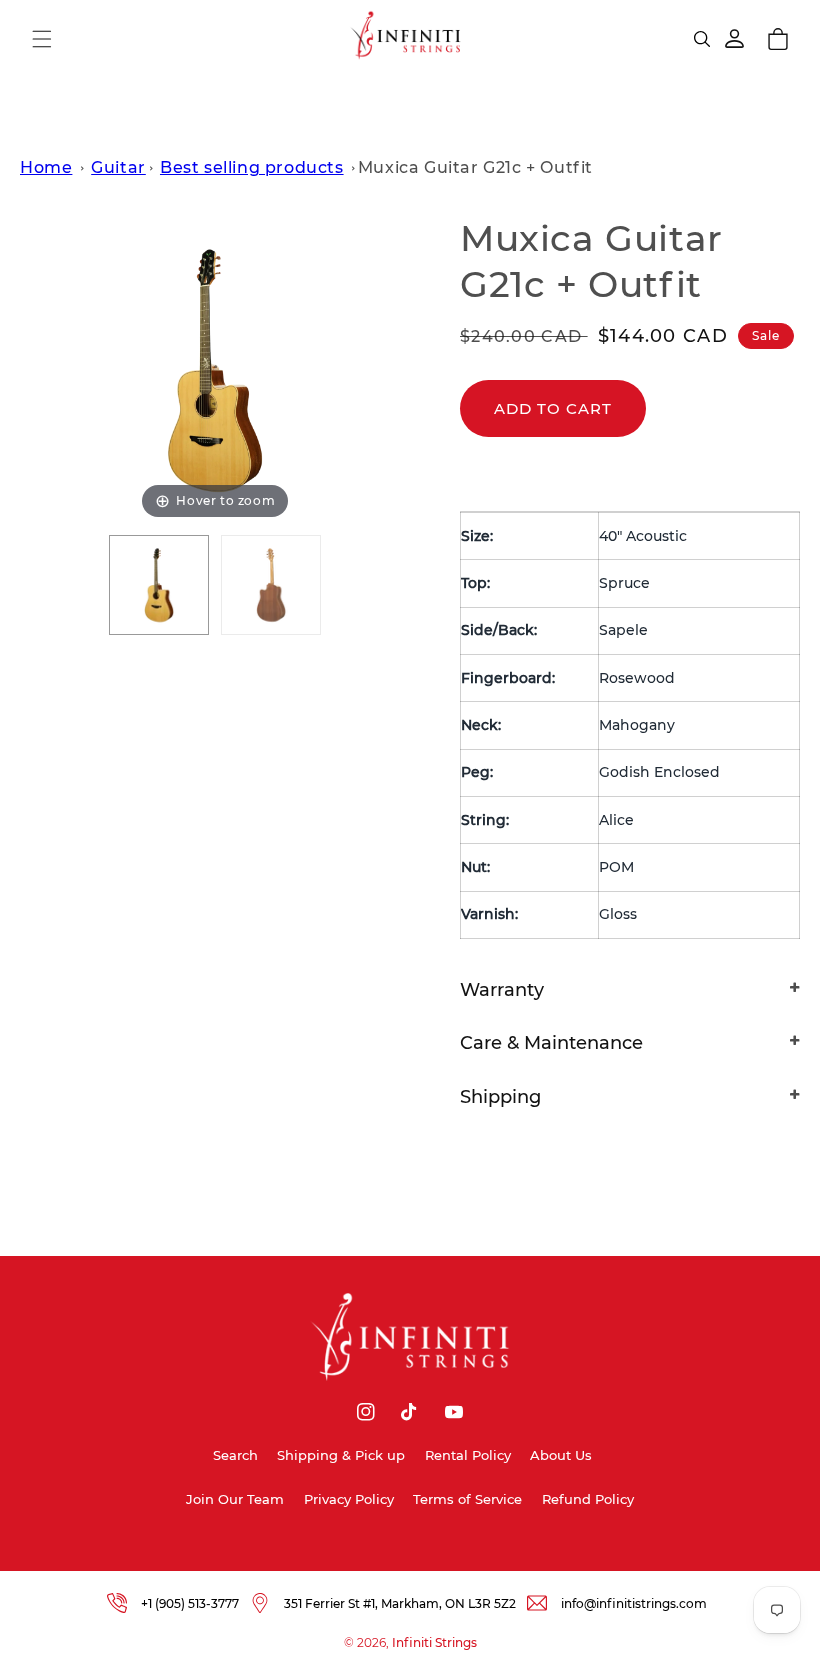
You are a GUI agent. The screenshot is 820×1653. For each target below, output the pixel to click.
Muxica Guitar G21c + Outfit (475, 167)
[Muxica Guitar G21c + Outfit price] (271, 585)
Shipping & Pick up (341, 1455)
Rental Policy (468, 1455)
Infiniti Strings (434, 1642)
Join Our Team (235, 1499)
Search (235, 1455)
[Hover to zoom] (215, 368)
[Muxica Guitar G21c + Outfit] (159, 585)
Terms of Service (467, 1499)
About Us (561, 1455)
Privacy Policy (349, 1499)
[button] (42, 39)
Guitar (118, 167)
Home (46, 167)
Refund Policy (588, 1499)
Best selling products (252, 167)
